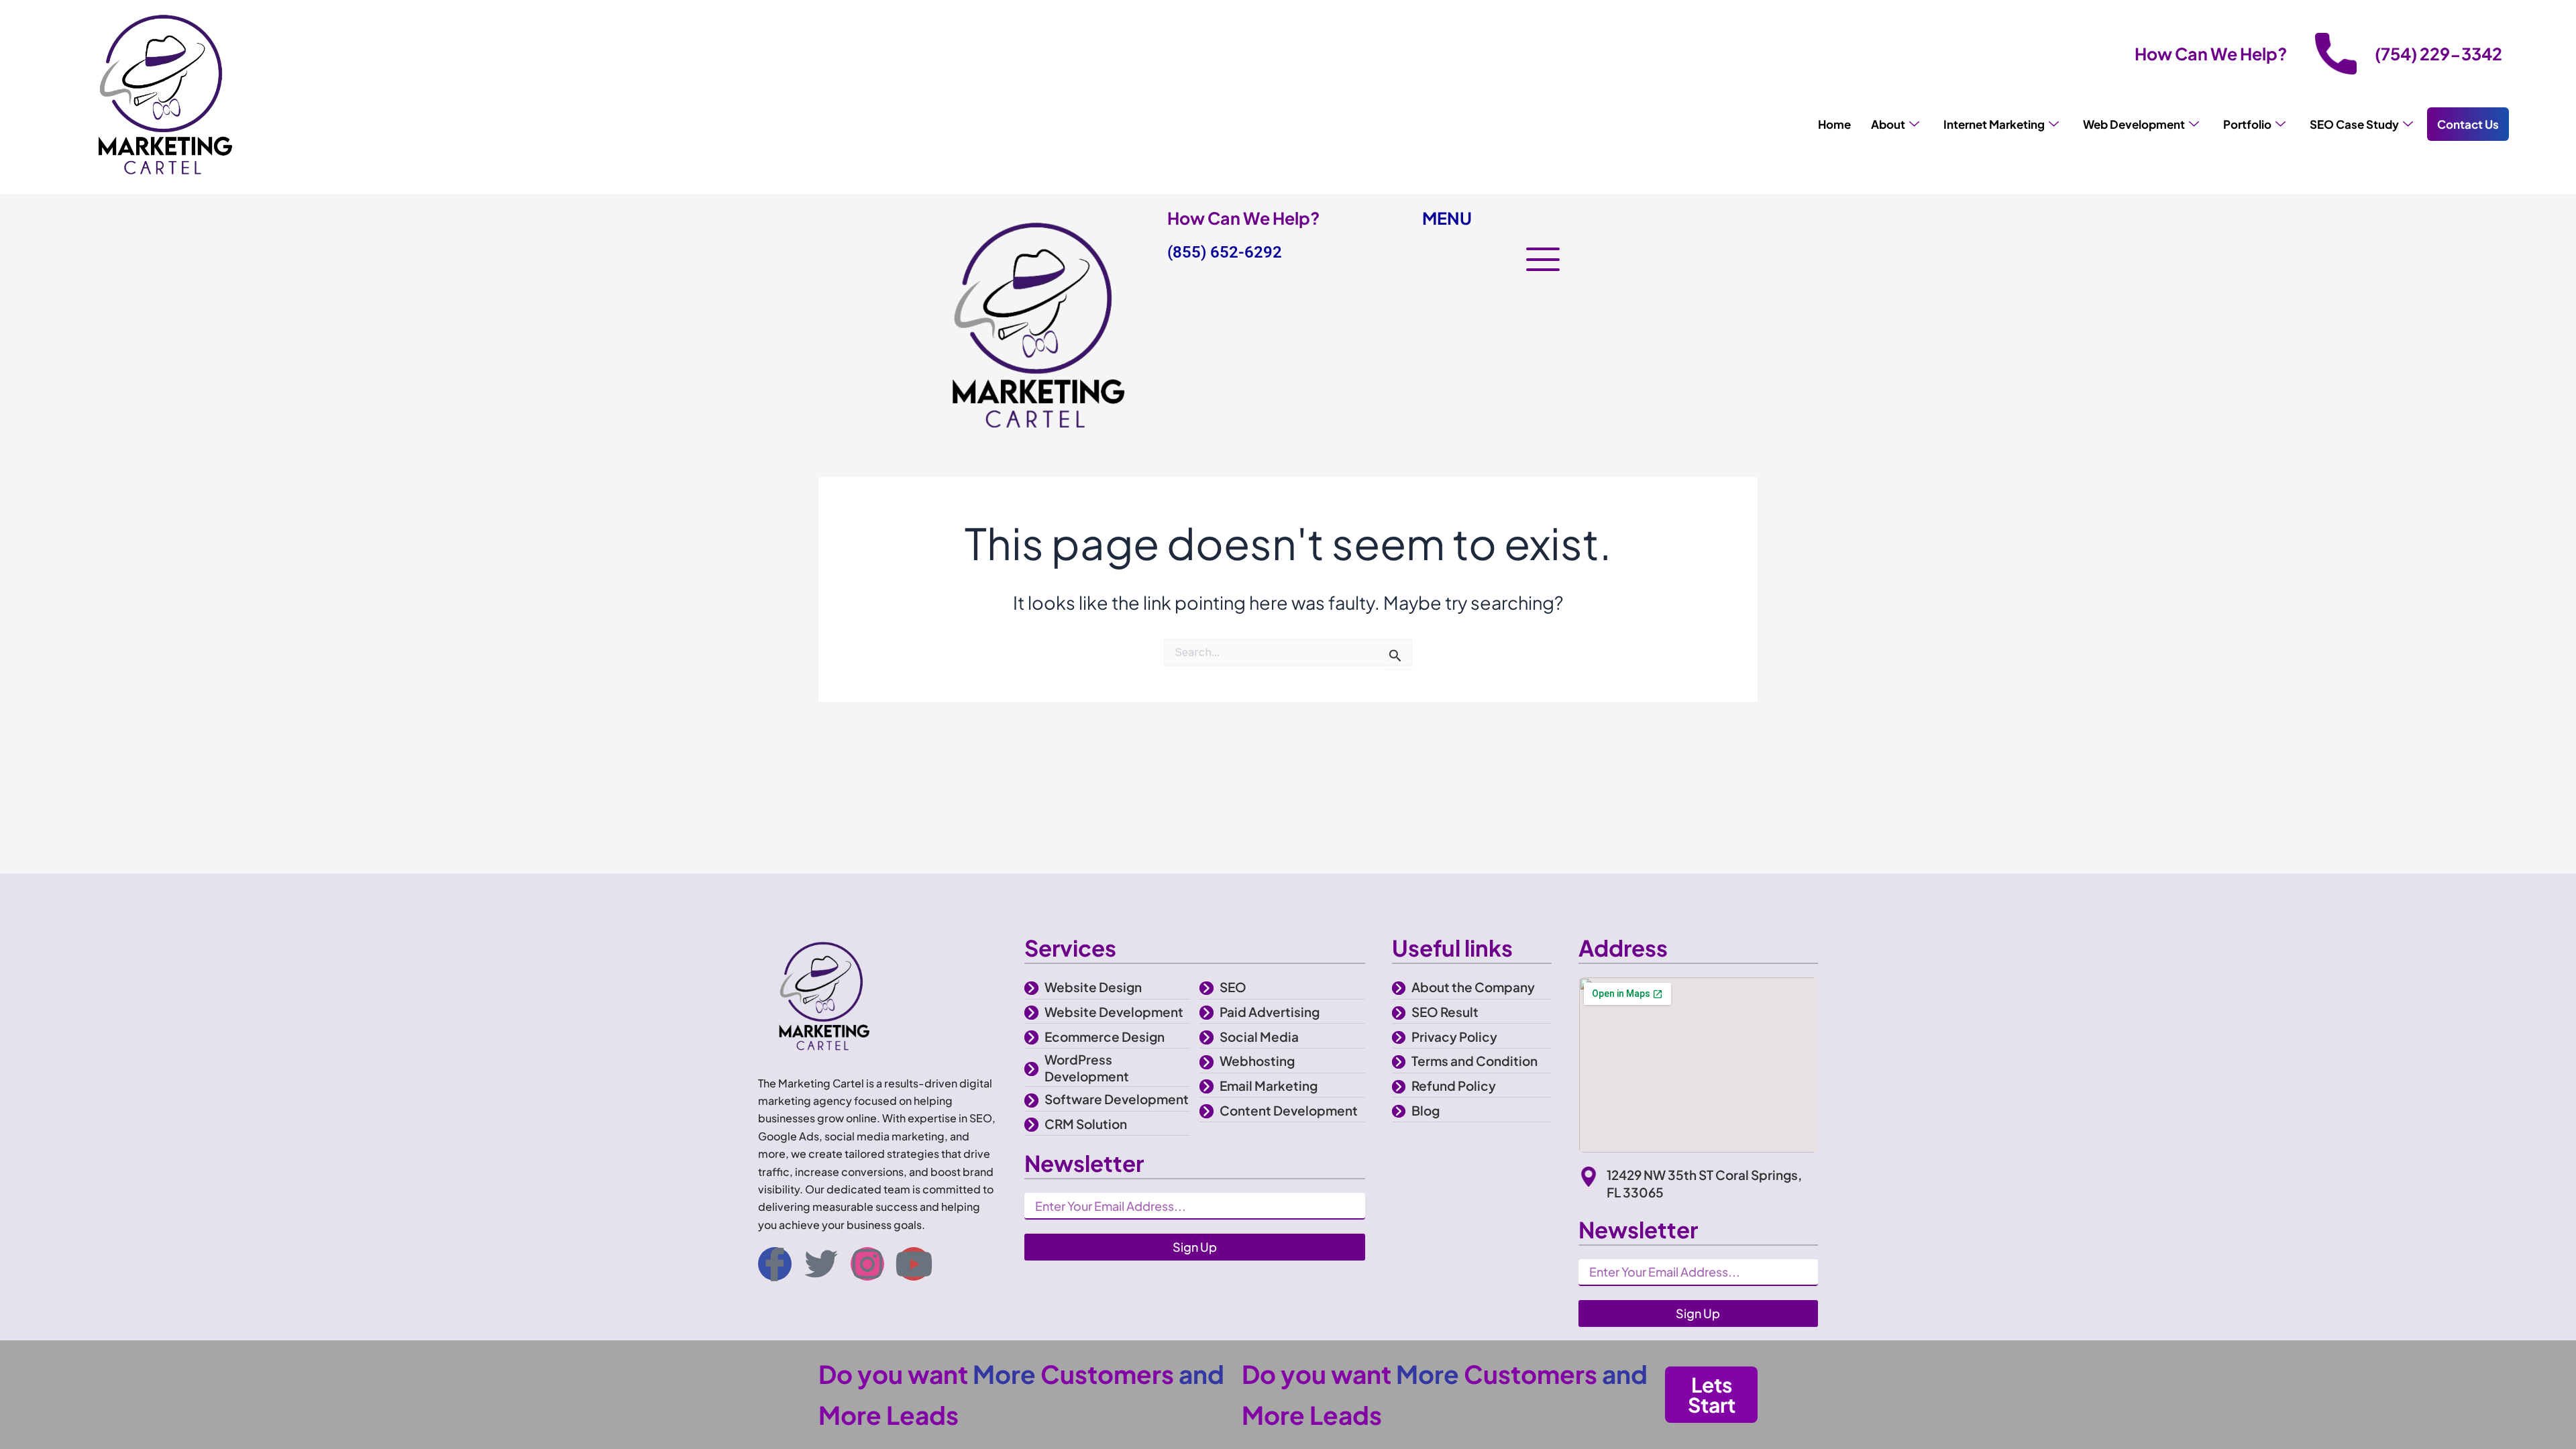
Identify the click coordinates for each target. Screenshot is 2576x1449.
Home (1834, 124)
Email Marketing (1269, 1085)
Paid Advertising (1270, 1012)
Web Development (2134, 124)
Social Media (1259, 1036)
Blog (1426, 1110)
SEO (1233, 987)
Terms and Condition (1474, 1061)
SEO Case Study (2354, 124)
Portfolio (2247, 124)
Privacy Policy (1454, 1036)
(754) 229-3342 (2438, 54)
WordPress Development (1087, 1068)
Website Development (1114, 1012)
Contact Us (2468, 124)
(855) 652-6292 (1225, 252)
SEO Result (1445, 1012)
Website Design (1093, 987)
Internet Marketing (1994, 124)
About (1888, 124)
